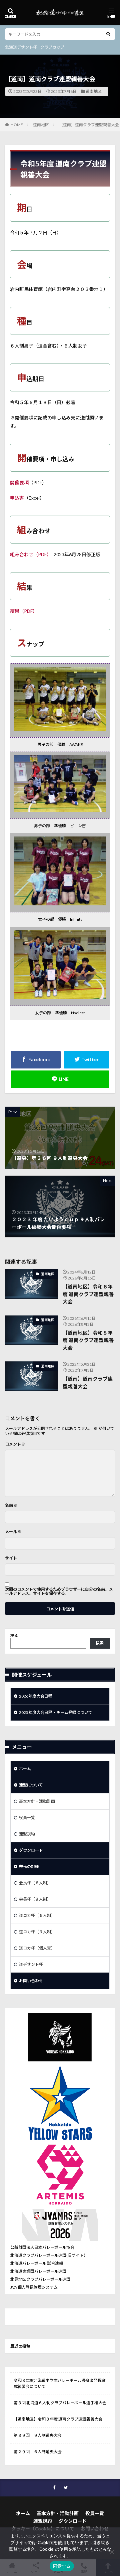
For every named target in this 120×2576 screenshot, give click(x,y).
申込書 (17, 498)
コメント (15, 1444)
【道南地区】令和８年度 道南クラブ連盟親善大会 (88, 1340)
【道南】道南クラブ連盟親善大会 (89, 125)
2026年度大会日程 (36, 1696)
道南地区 (94, 91)
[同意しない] (112, 2552)
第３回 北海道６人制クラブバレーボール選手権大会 (60, 2403)
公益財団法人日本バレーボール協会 (42, 2247)
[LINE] (60, 1079)
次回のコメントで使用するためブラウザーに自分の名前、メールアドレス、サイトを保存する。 (59, 1591)
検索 (14, 1636)
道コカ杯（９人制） (37, 1932)
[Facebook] (36, 1060)
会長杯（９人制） (35, 1899)
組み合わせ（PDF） (29, 554)
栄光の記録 (29, 1867)
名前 (11, 1506)
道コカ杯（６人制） (37, 1915)
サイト (11, 1558)
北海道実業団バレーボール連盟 (38, 2271)
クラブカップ (52, 47)
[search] (108, 34)
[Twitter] (86, 1060)
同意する (62, 2566)
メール (13, 1532)
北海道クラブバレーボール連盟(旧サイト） (49, 2255)
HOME (17, 125)
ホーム (25, 1769)
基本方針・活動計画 (37, 1801)
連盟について (31, 1785)
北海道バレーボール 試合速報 (37, 2263)
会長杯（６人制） (35, 1883)
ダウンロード (31, 1850)
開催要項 (19, 482)
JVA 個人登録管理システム (34, 2287)
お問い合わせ (31, 1981)
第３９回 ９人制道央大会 (38, 2435)
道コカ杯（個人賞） (37, 1948)
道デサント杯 (31, 1964)
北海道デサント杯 (21, 47)
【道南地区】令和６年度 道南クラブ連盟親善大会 (88, 1294)
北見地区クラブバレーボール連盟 (40, 2279)
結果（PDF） (24, 611)
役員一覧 (27, 1818)
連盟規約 (27, 1834)
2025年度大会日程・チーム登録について (56, 1712)
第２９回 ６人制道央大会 (38, 2452)
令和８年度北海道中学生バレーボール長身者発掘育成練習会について (60, 2383)
